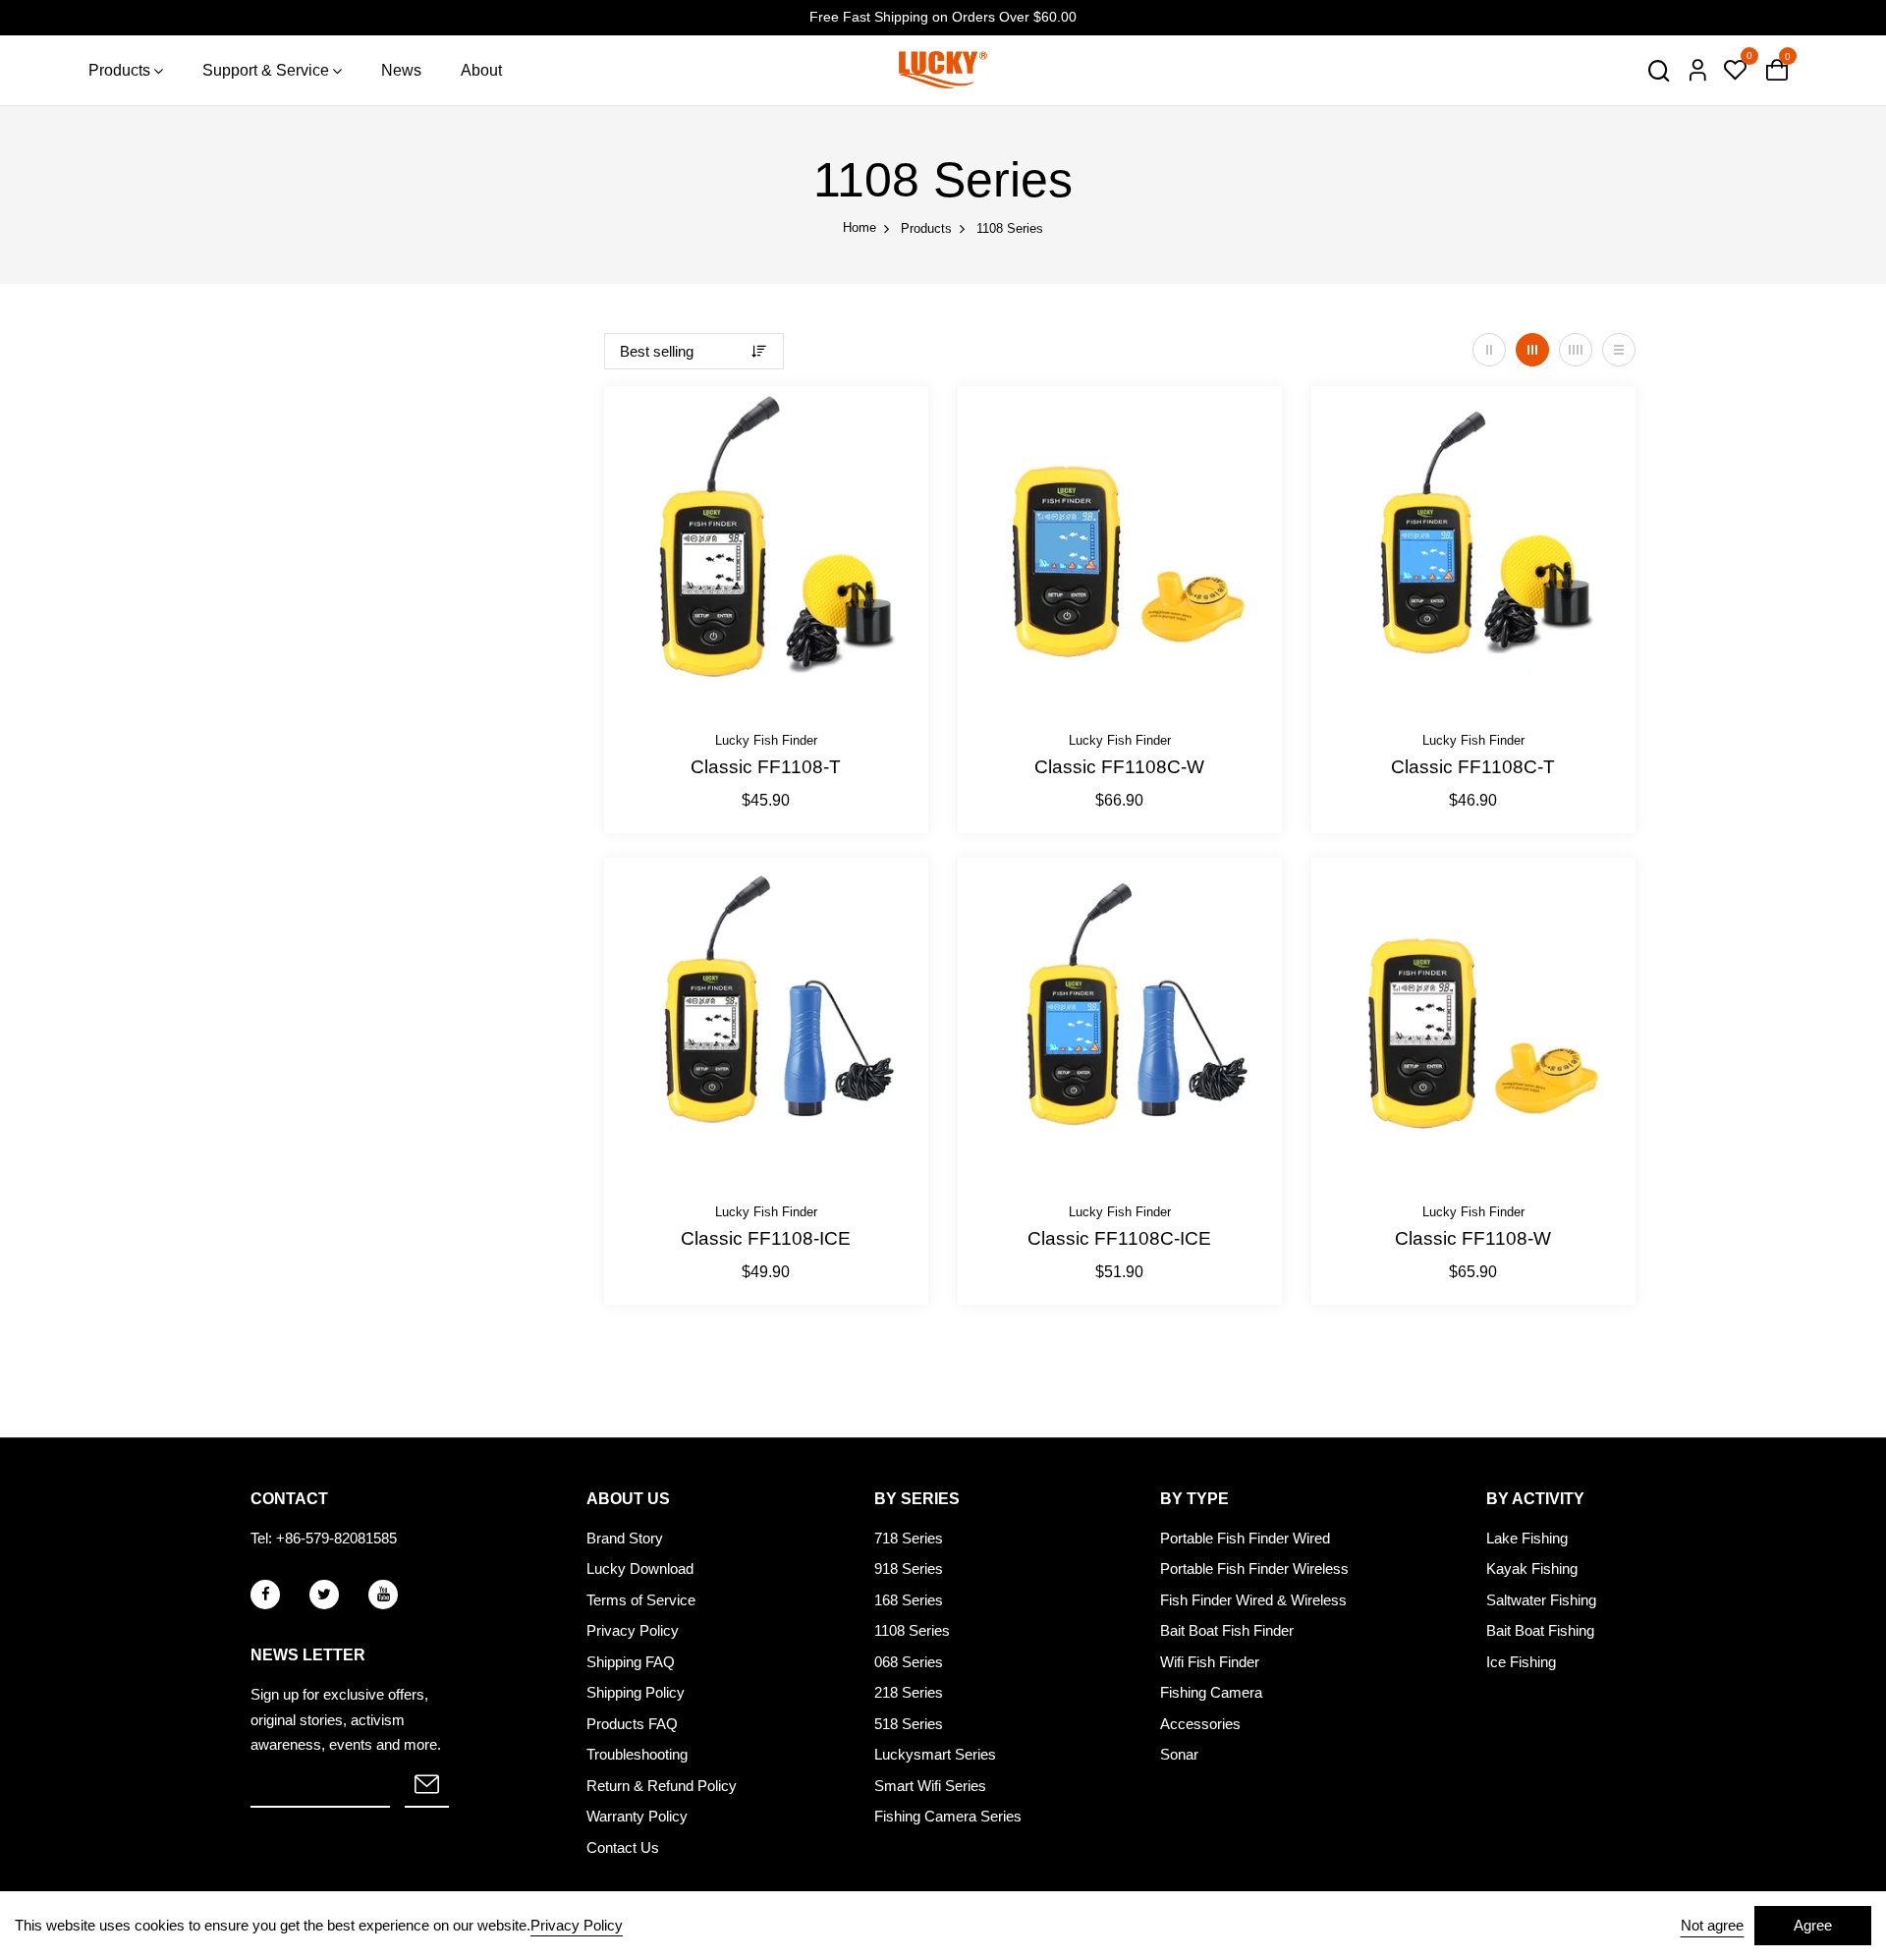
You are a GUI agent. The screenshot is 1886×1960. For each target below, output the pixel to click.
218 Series (909, 1692)
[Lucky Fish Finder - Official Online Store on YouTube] (383, 1595)
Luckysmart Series (935, 1754)
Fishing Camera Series (948, 1816)
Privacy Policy (633, 1630)
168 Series (909, 1600)
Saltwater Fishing (1541, 1600)
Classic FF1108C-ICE (1119, 1238)
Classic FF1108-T (766, 767)
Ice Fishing (1521, 1662)
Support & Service (266, 70)
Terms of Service (641, 1600)
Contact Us (623, 1848)
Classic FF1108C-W (1119, 767)
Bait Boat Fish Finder (1227, 1630)
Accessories (1200, 1724)
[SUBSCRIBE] (427, 1786)
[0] (1735, 72)
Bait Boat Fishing (1540, 1630)
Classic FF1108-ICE (766, 1238)
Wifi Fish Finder (1210, 1662)
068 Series (909, 1662)
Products (119, 70)
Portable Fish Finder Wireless (1254, 1568)
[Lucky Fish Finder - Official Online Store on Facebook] (265, 1595)
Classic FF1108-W (1473, 1238)
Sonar (1179, 1754)
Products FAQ (632, 1724)
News (401, 70)
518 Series (909, 1724)
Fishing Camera (1211, 1692)
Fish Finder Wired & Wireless (1253, 1600)
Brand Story (625, 1538)
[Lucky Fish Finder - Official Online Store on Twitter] (324, 1595)
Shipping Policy (636, 1692)
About (481, 70)
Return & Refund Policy (662, 1786)
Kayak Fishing (1532, 1568)
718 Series (909, 1538)
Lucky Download (640, 1568)
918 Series (909, 1568)
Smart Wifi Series (930, 1786)
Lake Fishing (1527, 1538)
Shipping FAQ (631, 1662)
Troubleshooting (637, 1754)
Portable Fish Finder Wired (1245, 1538)
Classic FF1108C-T (1473, 767)
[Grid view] (1489, 350)
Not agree (1712, 1925)
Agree (1813, 1925)
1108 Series (912, 1630)
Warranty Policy (637, 1816)
